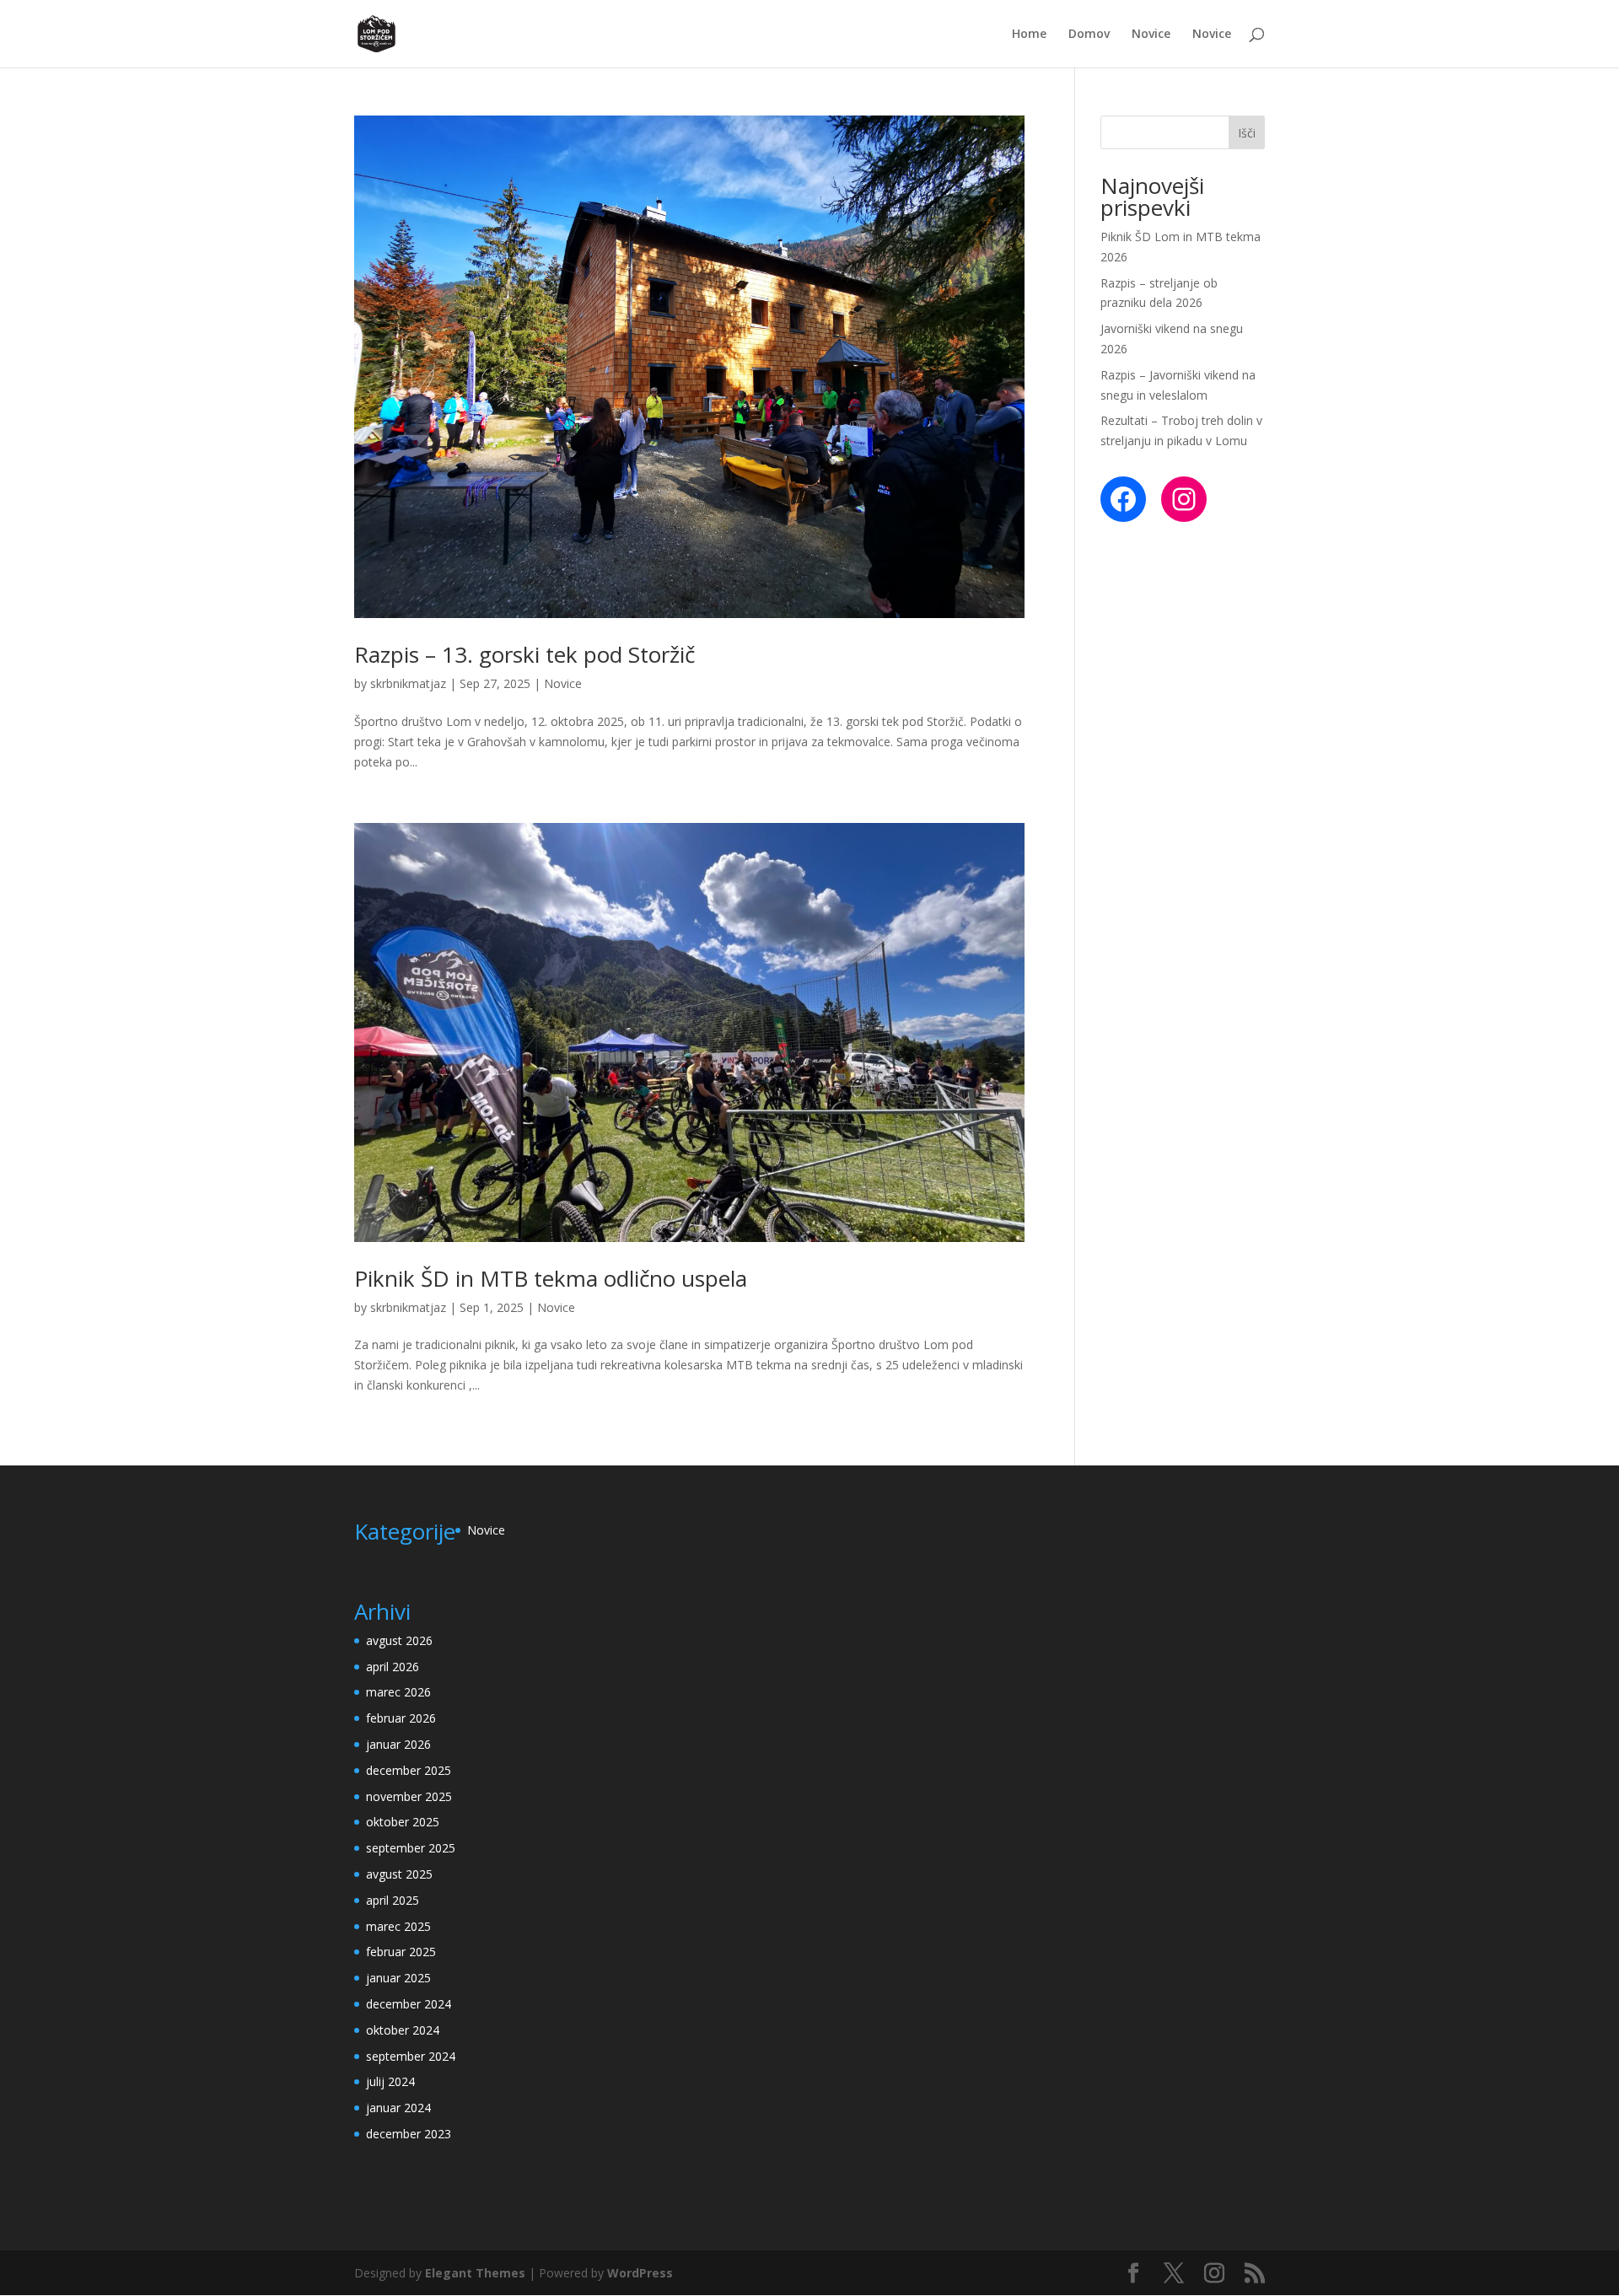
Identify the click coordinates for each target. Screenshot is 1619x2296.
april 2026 (393, 1667)
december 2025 (409, 1770)
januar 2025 (398, 1978)
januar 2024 (398, 2108)
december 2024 (409, 2004)
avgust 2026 (399, 1640)
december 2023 (409, 2134)
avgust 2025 (399, 1874)
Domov (1089, 35)
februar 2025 (401, 1952)
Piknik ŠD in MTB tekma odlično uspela (551, 1278)
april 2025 (393, 1900)
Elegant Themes (475, 2273)
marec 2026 (398, 1692)
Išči (1247, 133)
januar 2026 (398, 1744)
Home (1029, 35)
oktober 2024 (403, 2030)
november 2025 (409, 1796)
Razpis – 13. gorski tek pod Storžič (524, 654)
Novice (1151, 35)
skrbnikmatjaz (408, 683)
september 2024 (411, 2056)
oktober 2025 (403, 1822)
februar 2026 (401, 1718)
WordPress (640, 2273)
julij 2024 (390, 2081)
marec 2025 (398, 1926)
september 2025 (411, 1848)
